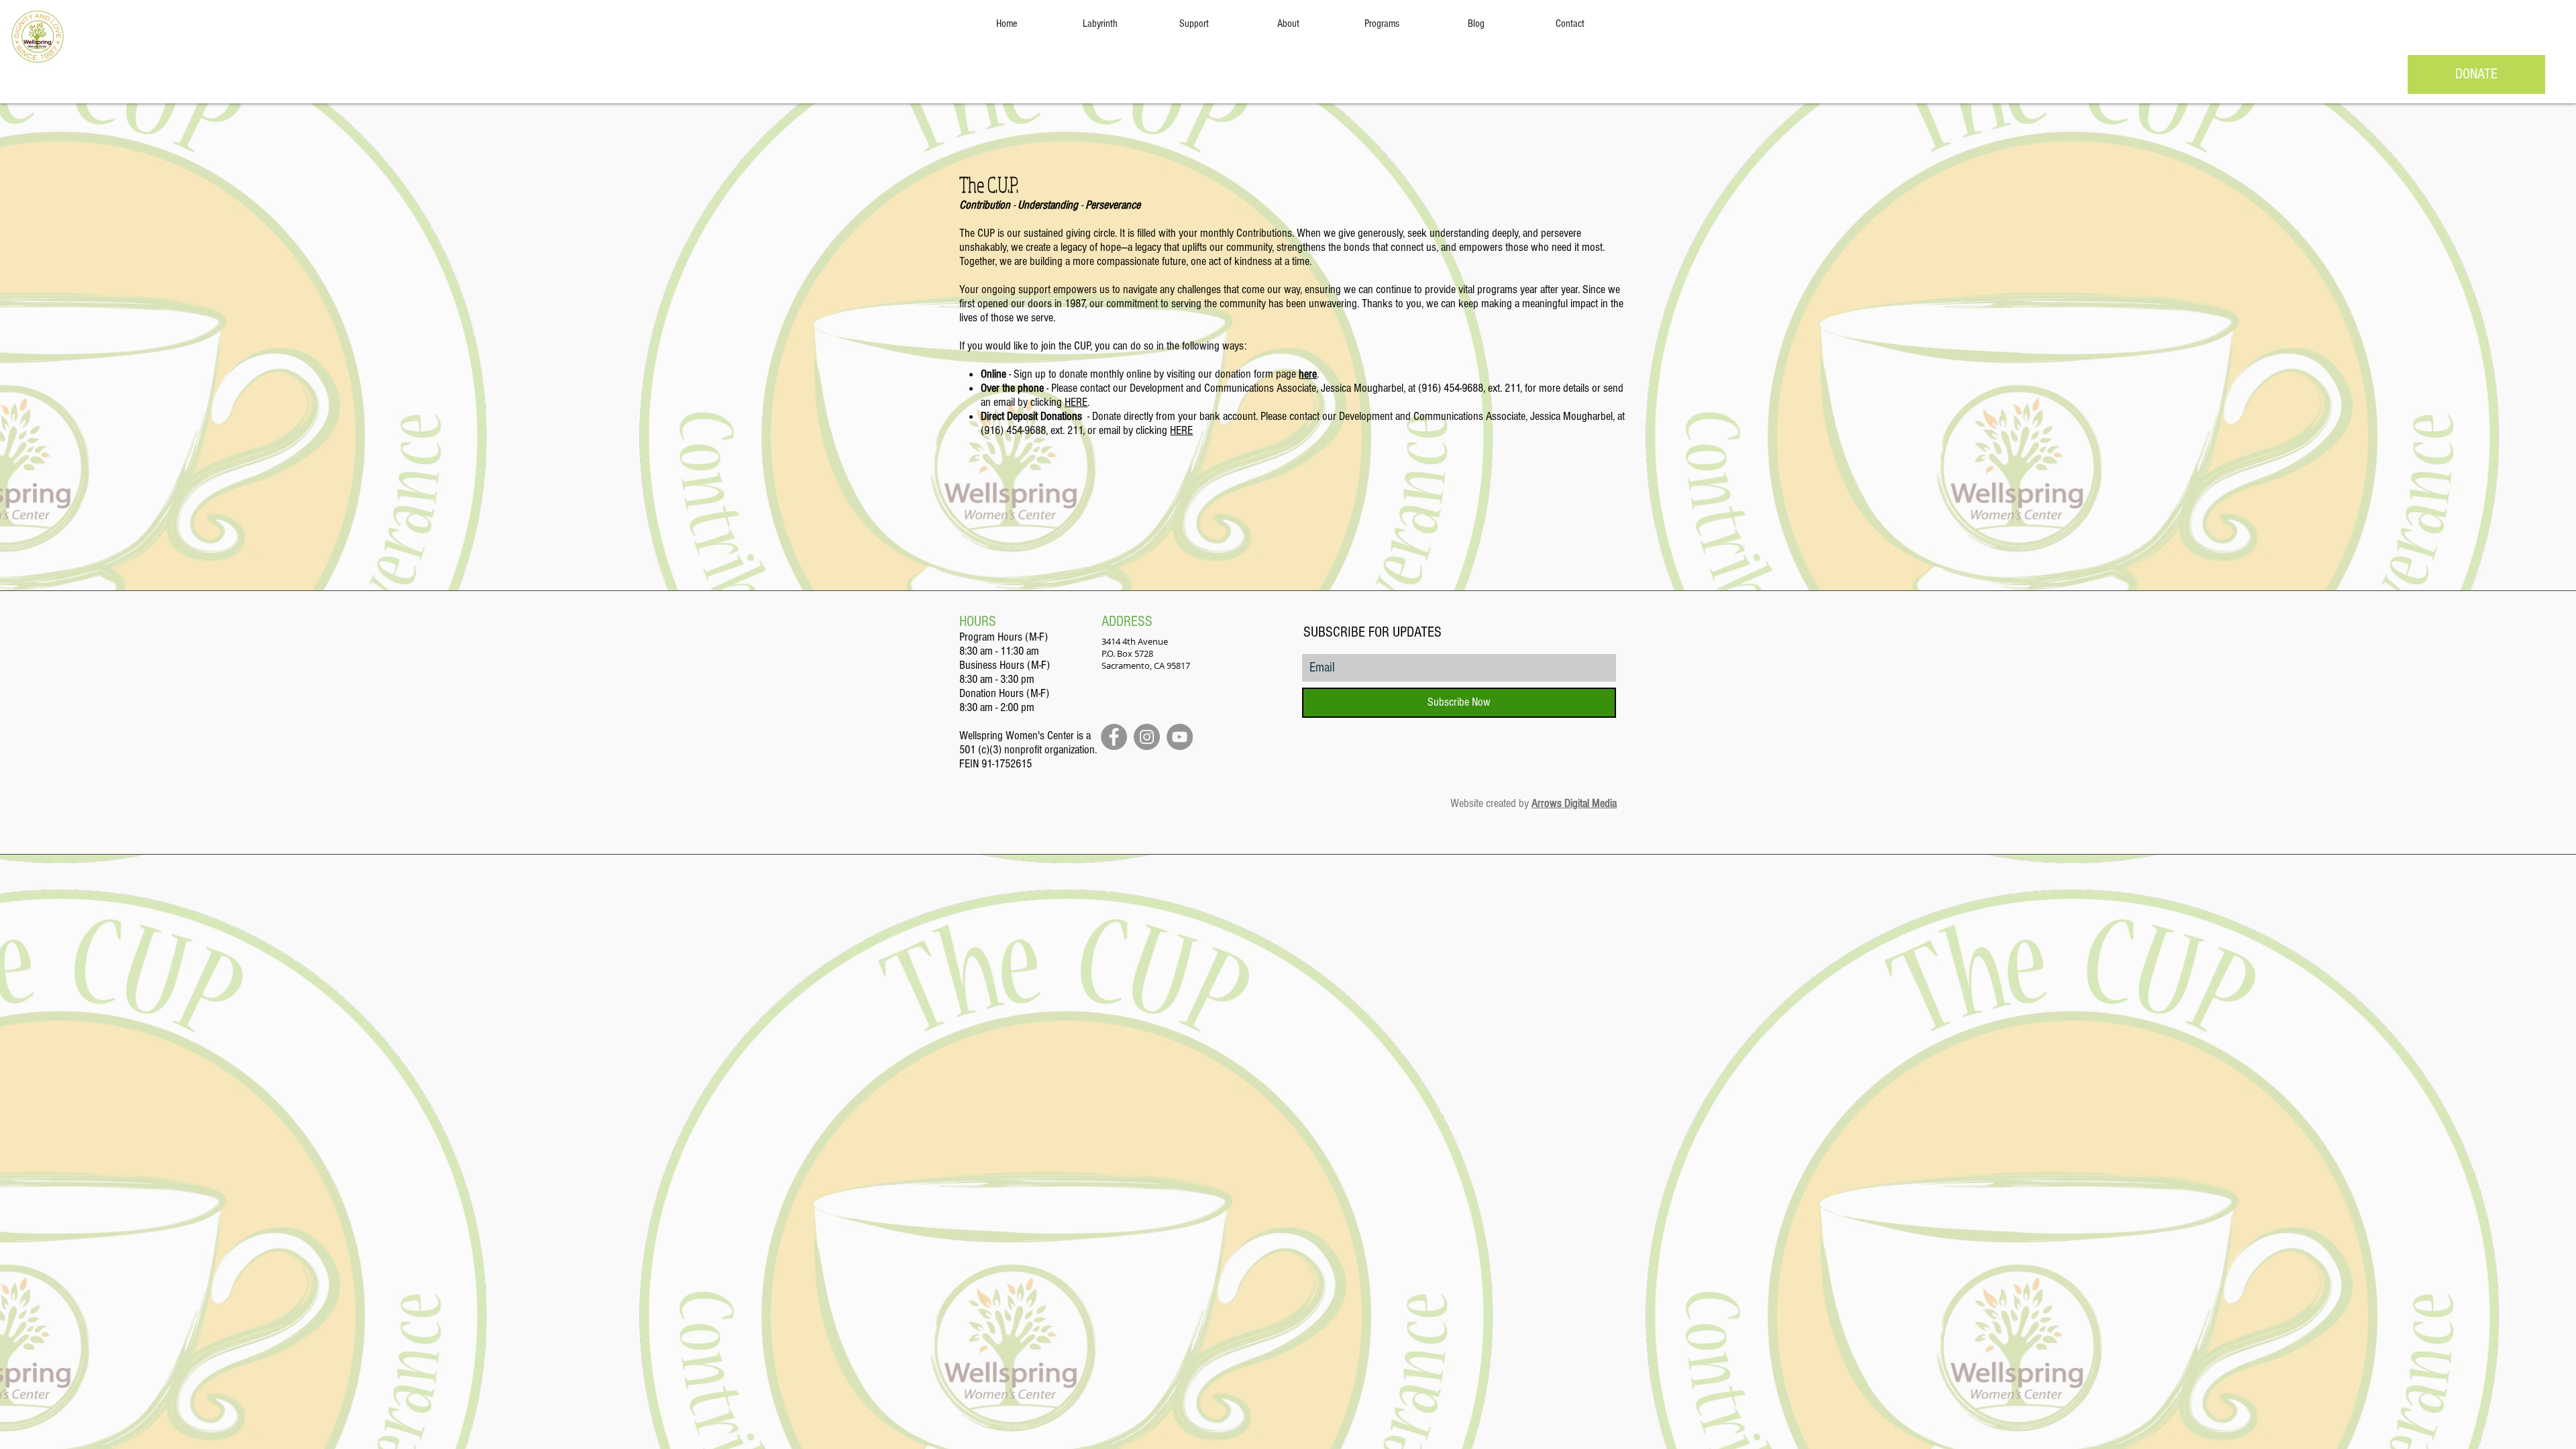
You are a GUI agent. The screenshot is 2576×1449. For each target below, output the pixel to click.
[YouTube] (1180, 737)
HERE (1076, 402)
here (1308, 374)
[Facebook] (1114, 737)
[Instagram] (1147, 737)
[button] (1194, 23)
